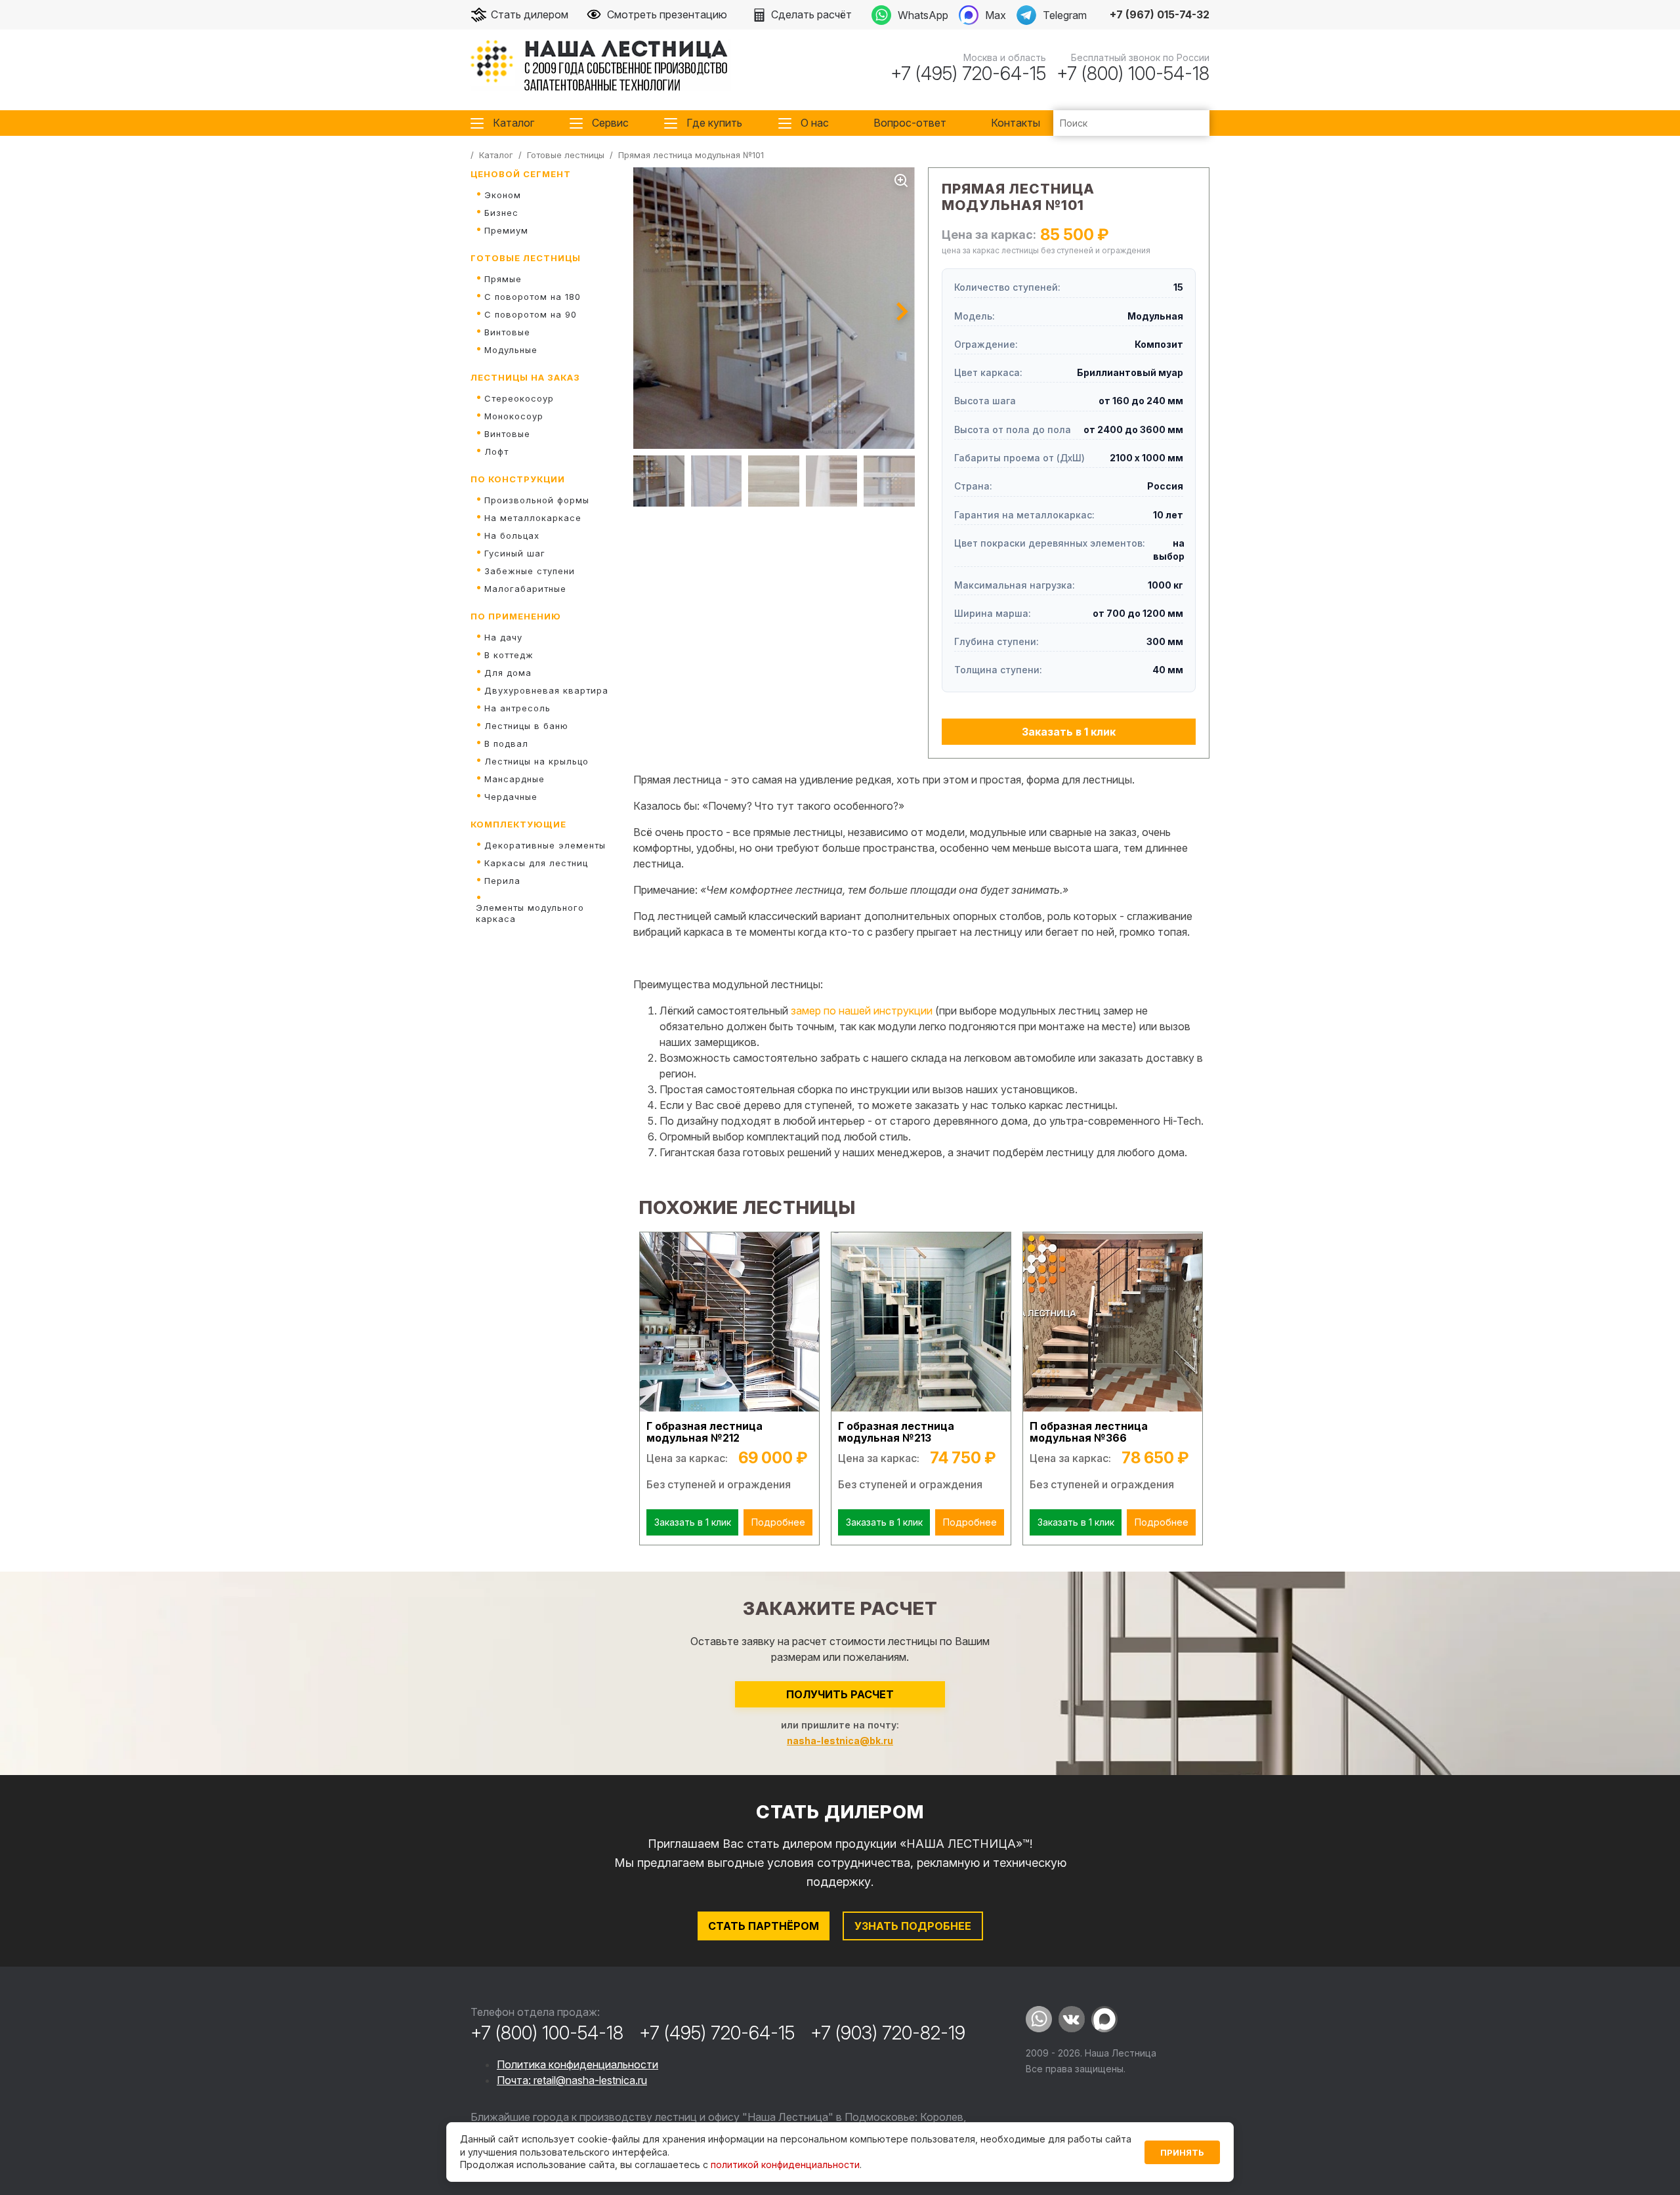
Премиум (506, 230)
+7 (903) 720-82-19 (888, 2033)
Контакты (1016, 123)
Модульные (511, 350)
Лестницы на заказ (525, 377)
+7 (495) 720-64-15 (968, 73)
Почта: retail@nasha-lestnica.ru (572, 2080)
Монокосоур (514, 416)
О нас (815, 123)
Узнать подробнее (913, 1926)
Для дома (508, 673)
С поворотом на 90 (531, 314)
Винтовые (507, 332)
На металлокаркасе (533, 518)
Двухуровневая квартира (546, 690)
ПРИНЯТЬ (1182, 2152)
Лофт (496, 451)
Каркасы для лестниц (536, 863)
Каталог (514, 123)
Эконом (503, 195)
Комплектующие (518, 824)
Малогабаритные (525, 589)
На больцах (512, 535)
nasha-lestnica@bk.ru (840, 1741)
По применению (516, 616)
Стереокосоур (519, 398)
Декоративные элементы (545, 845)
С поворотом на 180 (533, 297)
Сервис (610, 123)
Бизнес (501, 213)
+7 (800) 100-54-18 (1133, 73)
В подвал (506, 743)
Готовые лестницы (526, 258)
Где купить (714, 123)
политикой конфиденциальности (785, 2164)
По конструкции (518, 479)
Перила (502, 881)
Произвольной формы (537, 500)
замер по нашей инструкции (862, 1011)
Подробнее (778, 1522)
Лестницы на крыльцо (536, 761)
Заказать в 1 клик (1069, 732)
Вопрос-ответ (910, 123)
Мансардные (514, 779)
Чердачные (511, 797)
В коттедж (509, 655)
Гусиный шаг (515, 553)
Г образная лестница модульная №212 (704, 1432)
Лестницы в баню (526, 726)
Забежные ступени (530, 571)
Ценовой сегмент (521, 174)
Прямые (503, 279)
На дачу (503, 637)
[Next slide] (902, 311)
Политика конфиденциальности (577, 2064)
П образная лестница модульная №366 (1089, 1432)
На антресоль (517, 708)
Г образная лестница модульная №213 (896, 1432)
